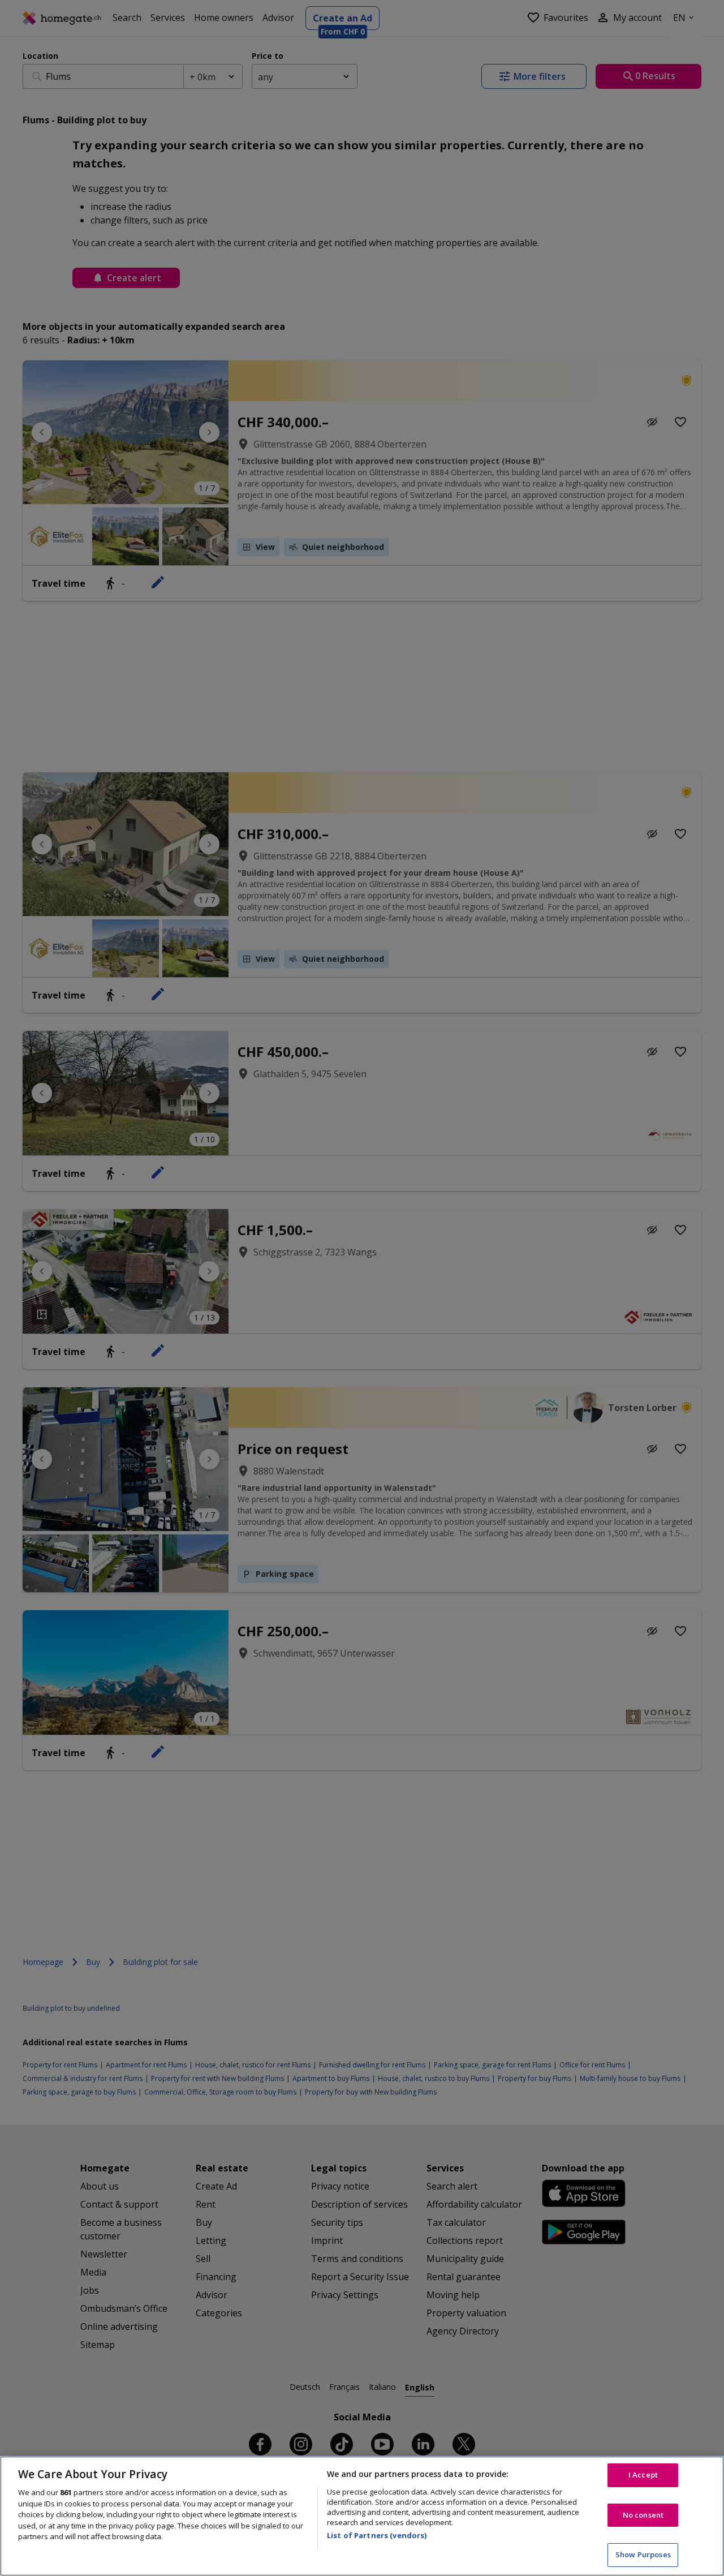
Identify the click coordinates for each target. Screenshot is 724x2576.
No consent (643, 2515)
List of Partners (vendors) (377, 2535)
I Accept (643, 2475)
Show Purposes (643, 2555)
